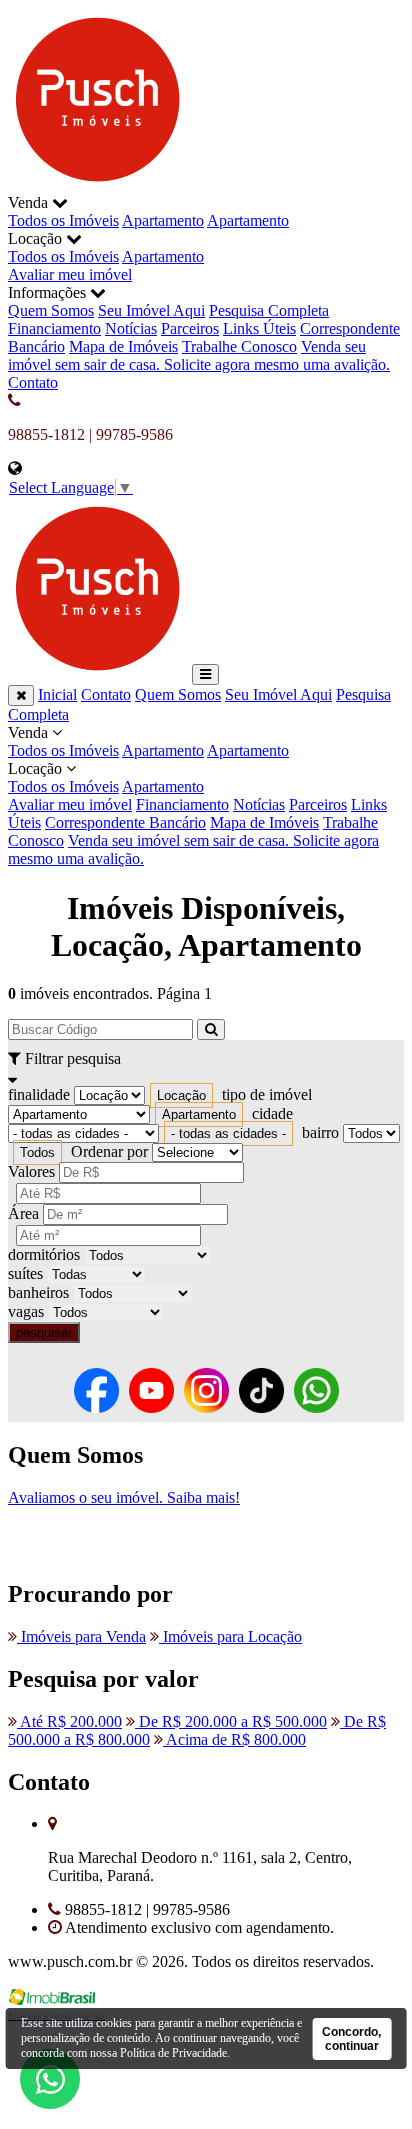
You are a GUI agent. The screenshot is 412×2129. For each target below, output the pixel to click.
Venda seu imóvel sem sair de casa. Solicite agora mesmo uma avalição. (199, 355)
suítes (25, 1273)
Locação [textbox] (181, 1095)
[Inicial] (98, 184)
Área (23, 1213)
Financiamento (54, 328)
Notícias (131, 328)
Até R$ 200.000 (69, 1721)
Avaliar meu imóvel (70, 274)
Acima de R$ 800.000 (234, 1739)
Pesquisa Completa (269, 310)
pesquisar (44, 1332)
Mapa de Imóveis (123, 346)
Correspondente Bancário (125, 822)
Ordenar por (109, 1151)
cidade (272, 1113)
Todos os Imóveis (63, 220)
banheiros (38, 1292)
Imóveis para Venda (81, 1636)
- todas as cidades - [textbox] (228, 1133)
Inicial (57, 694)
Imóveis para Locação (230, 1636)
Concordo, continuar (351, 2039)
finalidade (39, 1094)
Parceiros (190, 328)
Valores (31, 1171)
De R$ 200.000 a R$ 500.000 (231, 1721)
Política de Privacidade (173, 2053)
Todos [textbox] (37, 1152)
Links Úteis (259, 328)
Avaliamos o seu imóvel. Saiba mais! (124, 1497)
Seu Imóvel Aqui (151, 310)
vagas (26, 1311)
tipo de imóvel (267, 1094)
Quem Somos (51, 310)
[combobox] (181, 1095)
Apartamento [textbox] (199, 1114)
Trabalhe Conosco (239, 346)
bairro (320, 1132)
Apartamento (163, 220)
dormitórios (44, 1254)
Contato (33, 382)
